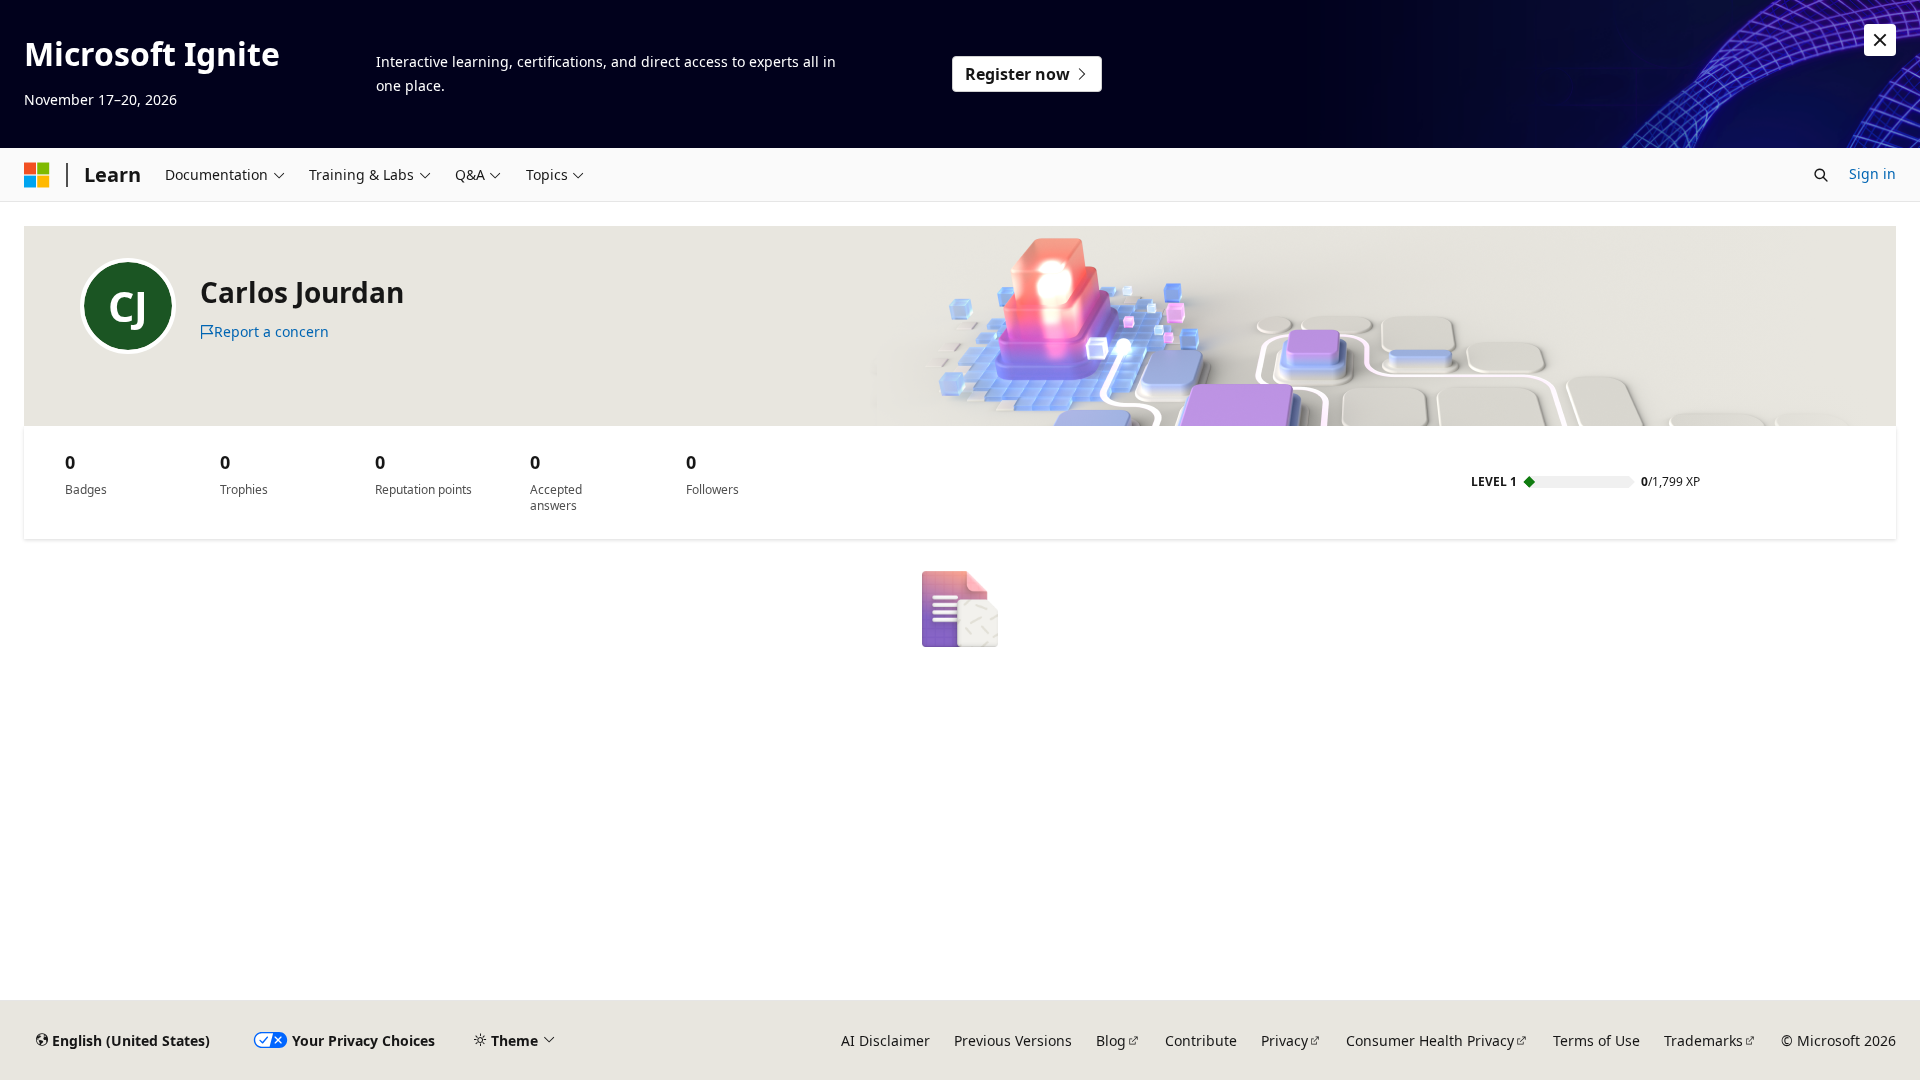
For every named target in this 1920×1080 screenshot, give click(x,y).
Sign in (1872, 173)
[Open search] (1821, 175)
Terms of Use (1596, 1040)
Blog (1111, 1040)
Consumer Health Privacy (1430, 1040)
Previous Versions (1013, 1040)
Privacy (1284, 1040)
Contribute (1201, 1040)
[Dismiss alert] (1880, 40)
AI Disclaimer (885, 1040)
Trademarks (1703, 1040)
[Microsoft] (37, 175)
